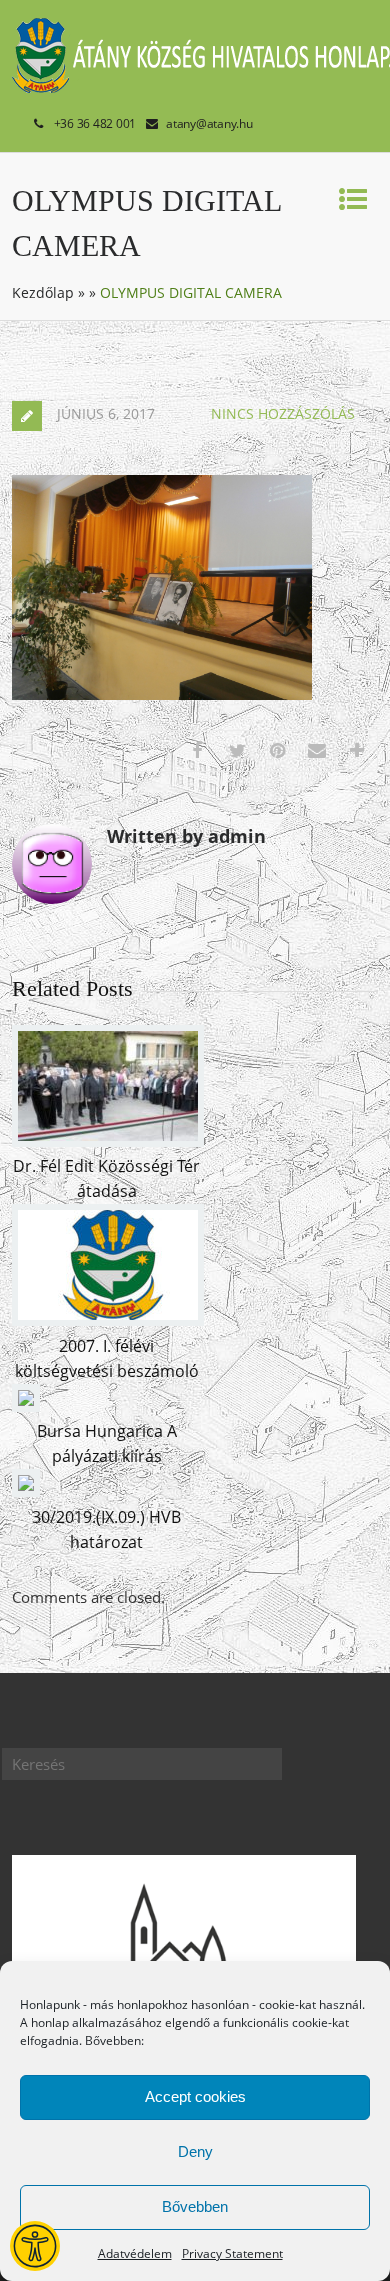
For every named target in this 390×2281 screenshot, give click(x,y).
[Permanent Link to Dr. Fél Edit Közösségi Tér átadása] (108, 1141)
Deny (195, 2151)
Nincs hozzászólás (283, 413)
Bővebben (195, 2206)
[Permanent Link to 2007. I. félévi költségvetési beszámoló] (108, 1320)
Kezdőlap (43, 292)
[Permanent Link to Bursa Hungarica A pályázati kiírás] (26, 1406)
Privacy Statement (232, 2253)
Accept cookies (195, 2096)
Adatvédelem (135, 2253)
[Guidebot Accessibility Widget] (35, 2246)
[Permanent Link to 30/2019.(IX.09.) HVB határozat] (26, 1491)
